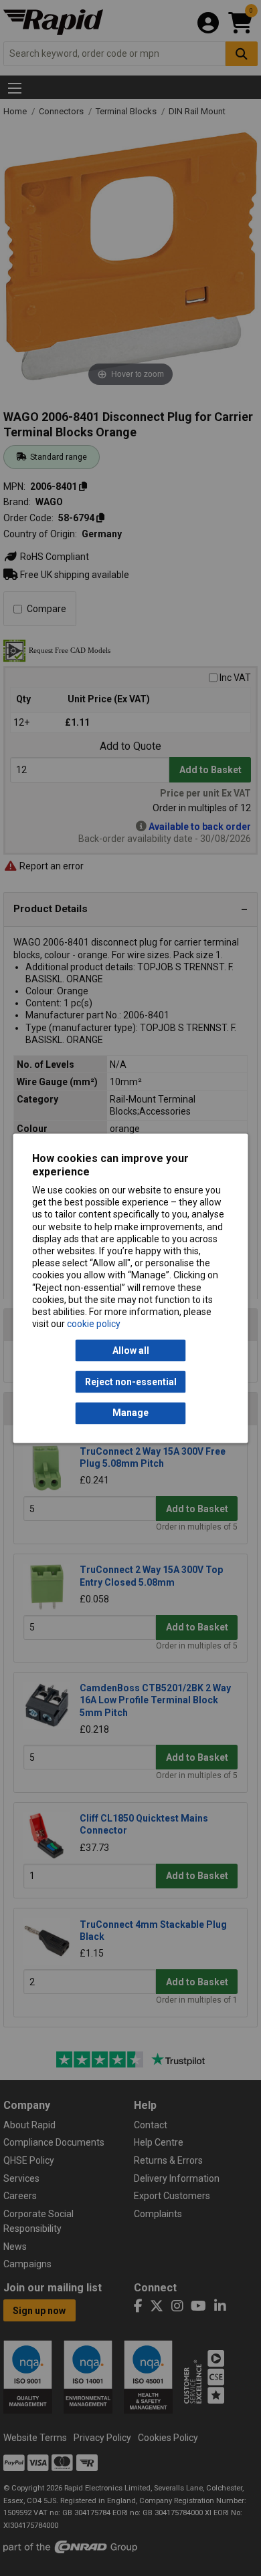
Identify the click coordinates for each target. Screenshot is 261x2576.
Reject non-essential (131, 1382)
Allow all (131, 1350)
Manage (130, 1413)
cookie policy (94, 1324)
